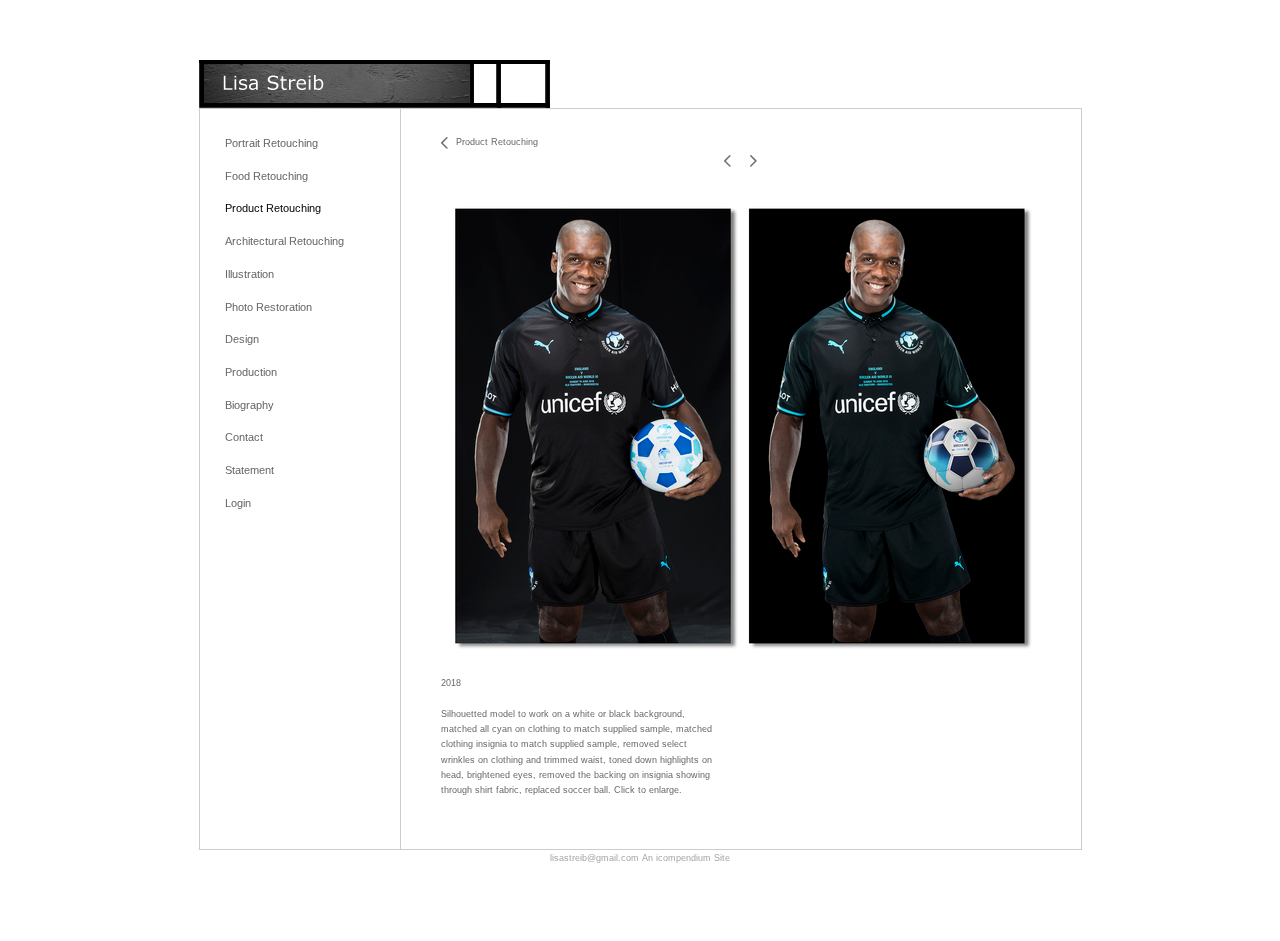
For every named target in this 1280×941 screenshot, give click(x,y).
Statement (249, 470)
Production (251, 372)
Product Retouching (273, 208)
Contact (244, 437)
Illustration (249, 274)
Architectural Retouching (284, 241)
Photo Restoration (268, 307)
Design (242, 339)
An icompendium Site (686, 858)
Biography (249, 405)
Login (238, 503)
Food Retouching (266, 176)
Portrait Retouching (271, 143)
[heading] (374, 84)
